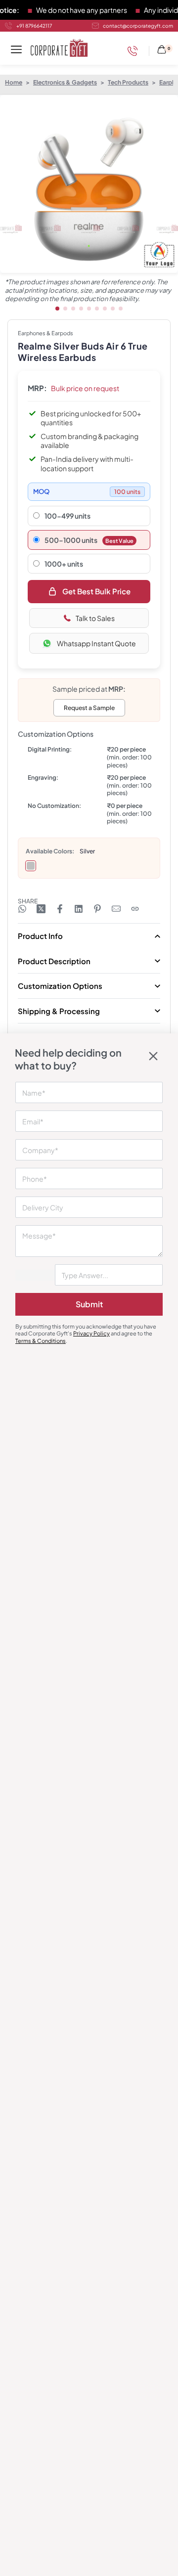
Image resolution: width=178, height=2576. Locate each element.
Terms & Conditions (41, 1341)
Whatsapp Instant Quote (96, 643)
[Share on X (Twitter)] (41, 909)
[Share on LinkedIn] (79, 909)
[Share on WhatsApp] (22, 909)
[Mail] (116, 909)
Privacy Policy (91, 1333)
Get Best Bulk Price (96, 591)
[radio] (31, 866)
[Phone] (135, 51)
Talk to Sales (95, 618)
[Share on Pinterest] (97, 909)
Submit (89, 1304)
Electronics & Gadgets (65, 82)
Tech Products (128, 82)
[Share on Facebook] (60, 909)
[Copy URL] (135, 909)
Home (14, 82)
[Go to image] (57, 309)
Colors (63, 851)
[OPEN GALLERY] (89, 184)
